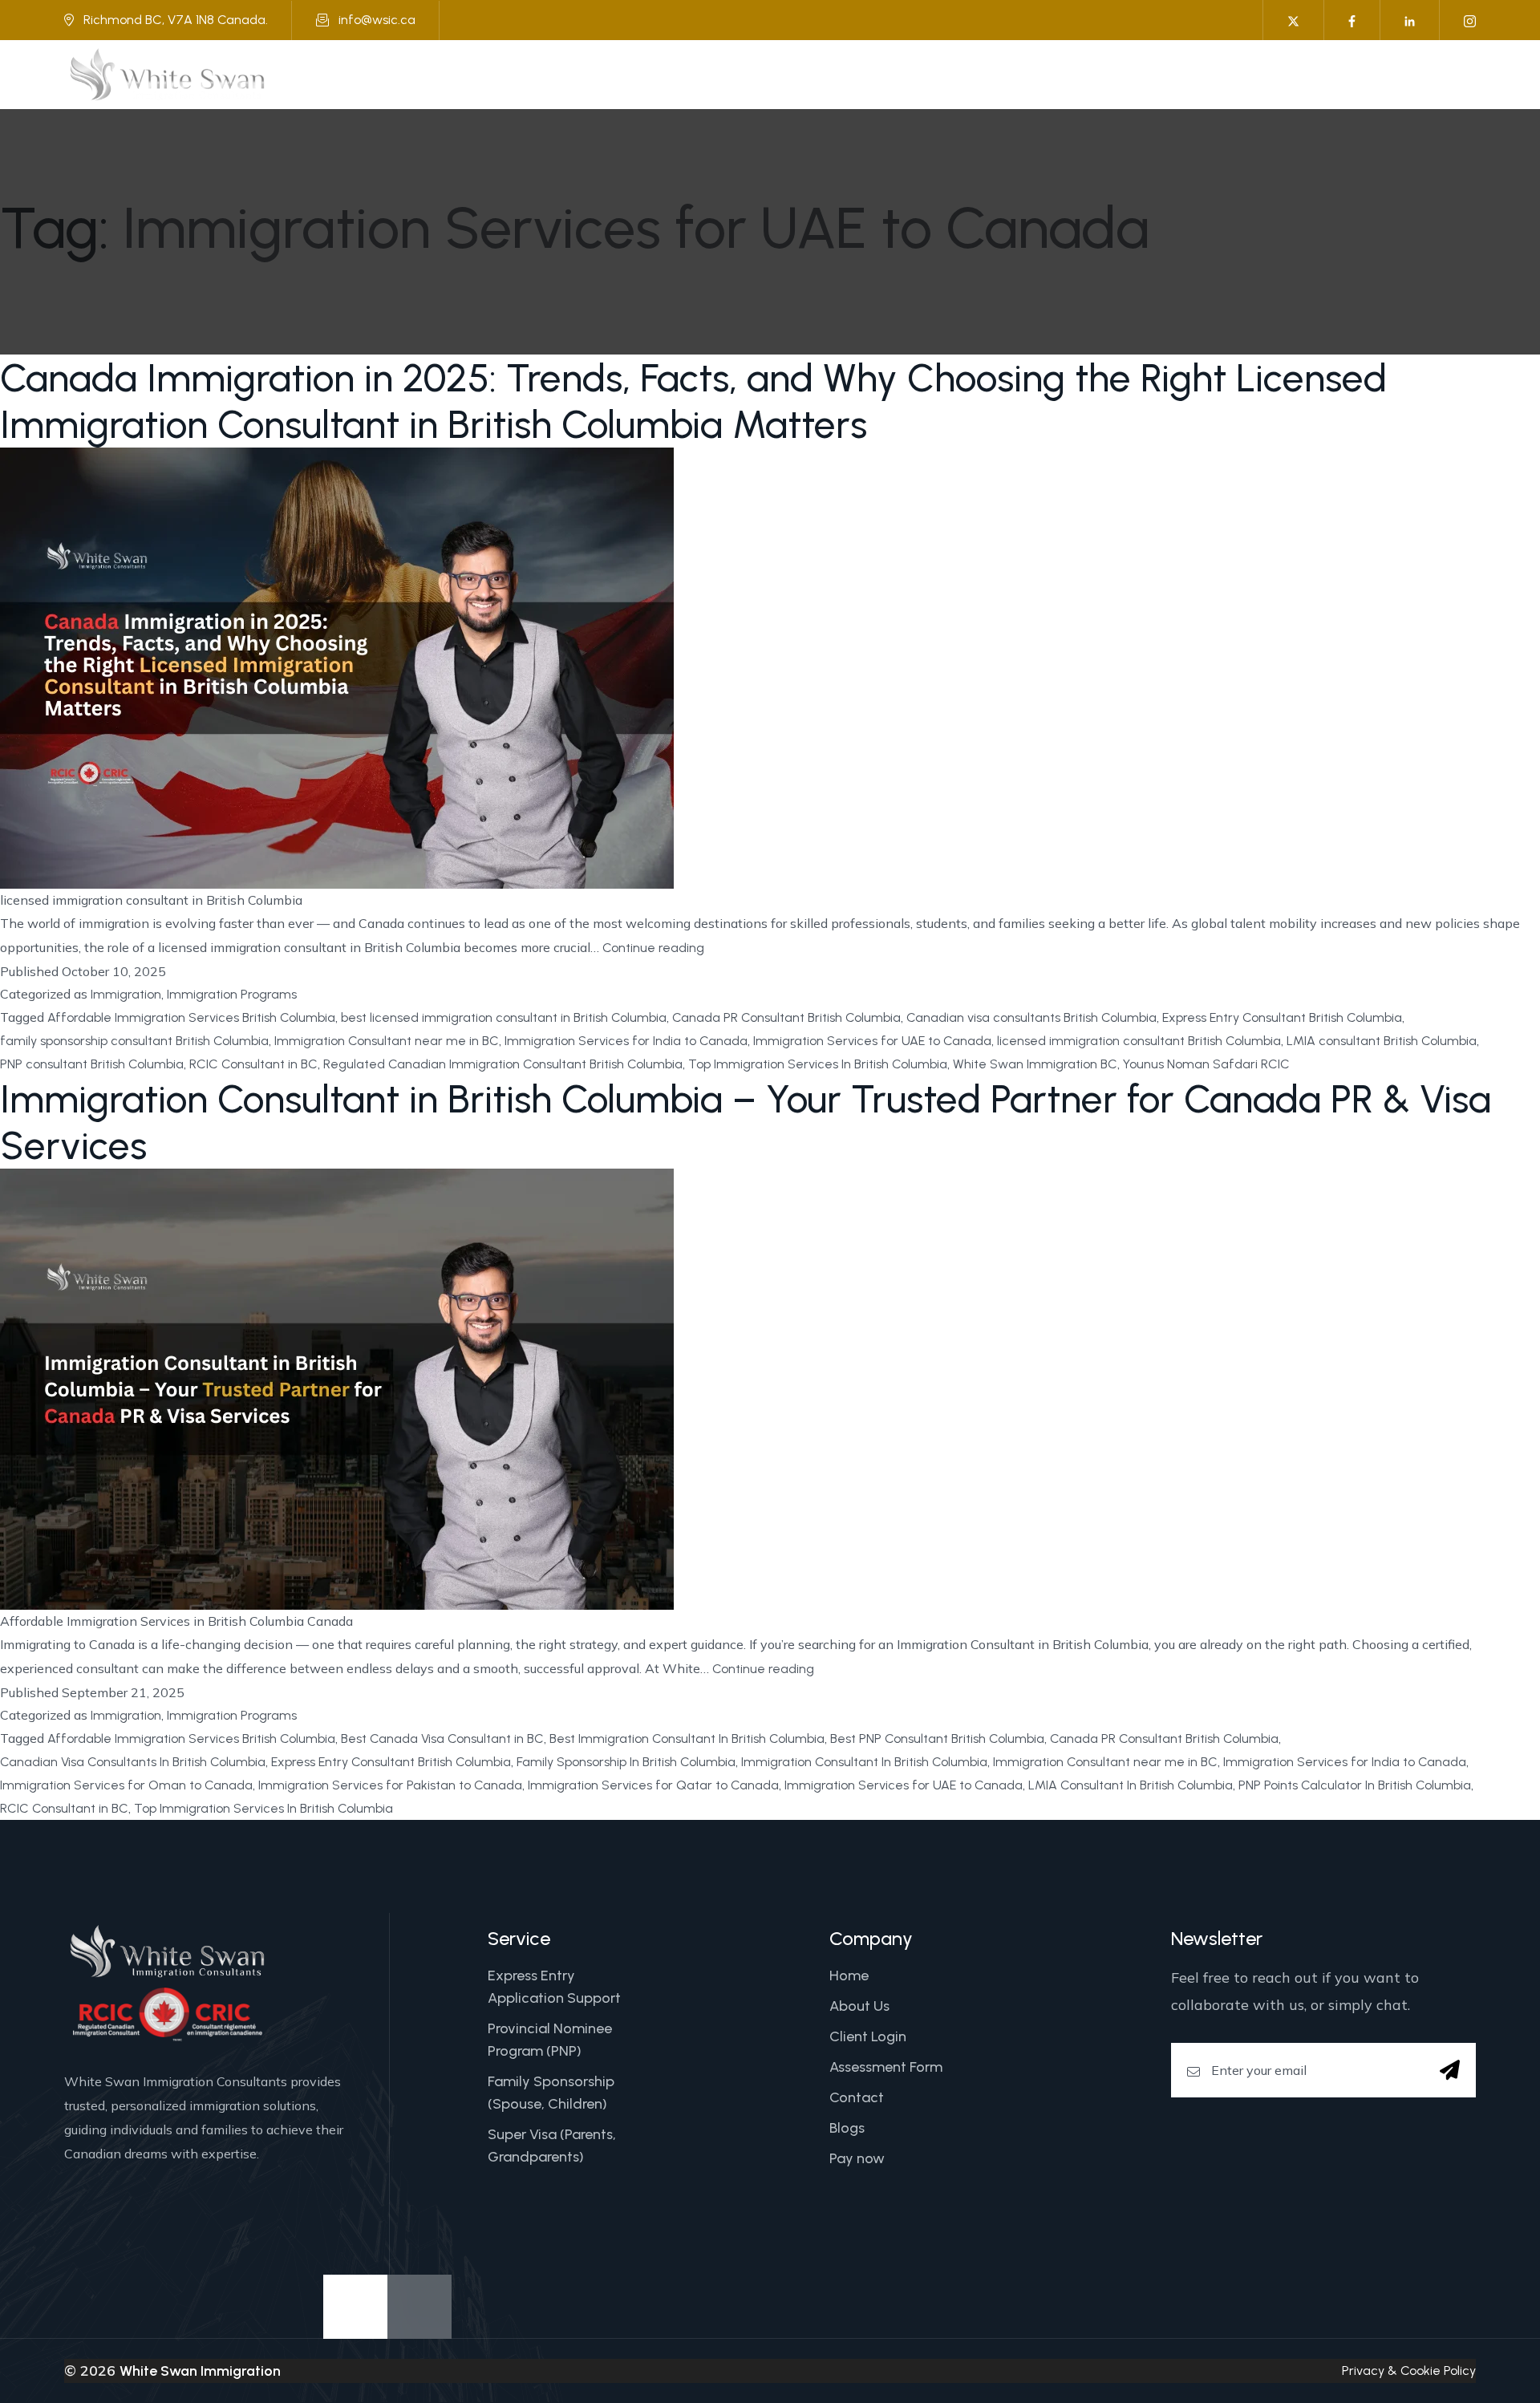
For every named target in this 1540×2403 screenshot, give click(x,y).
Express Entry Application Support (554, 1987)
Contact (857, 2097)
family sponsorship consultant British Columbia (134, 1041)
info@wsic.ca (377, 20)
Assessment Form (886, 2067)
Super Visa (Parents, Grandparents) (552, 2146)
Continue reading (653, 950)
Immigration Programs (232, 994)
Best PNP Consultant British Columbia (937, 1738)
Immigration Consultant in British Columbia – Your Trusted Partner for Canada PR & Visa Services (746, 1122)
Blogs (847, 2128)
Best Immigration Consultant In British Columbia (687, 1738)
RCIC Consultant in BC (253, 1064)
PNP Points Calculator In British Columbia (1355, 1785)
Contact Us (1370, 74)
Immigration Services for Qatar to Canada (653, 1785)
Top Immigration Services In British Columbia (818, 1064)
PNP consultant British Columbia (92, 1064)
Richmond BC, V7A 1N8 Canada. (176, 20)
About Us (693, 74)
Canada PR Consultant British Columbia (786, 1017)
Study (878, 74)
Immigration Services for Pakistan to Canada (390, 1785)
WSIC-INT (1277, 74)
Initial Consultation (1158, 74)
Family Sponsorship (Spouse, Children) (551, 2093)
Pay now (857, 2158)
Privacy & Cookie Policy (1409, 2371)
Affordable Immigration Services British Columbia (191, 1017)
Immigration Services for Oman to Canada (126, 1785)
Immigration (790, 74)
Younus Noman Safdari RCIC (1206, 1064)
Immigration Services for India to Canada (626, 1041)
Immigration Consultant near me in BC (387, 1041)
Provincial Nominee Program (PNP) (550, 2040)
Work (945, 74)
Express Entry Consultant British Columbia (1282, 1017)
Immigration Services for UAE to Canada (872, 1041)
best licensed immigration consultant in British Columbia (504, 1017)
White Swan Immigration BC (1035, 1064)
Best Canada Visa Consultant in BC (442, 1738)
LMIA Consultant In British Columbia (1131, 1785)
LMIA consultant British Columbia (1382, 1041)
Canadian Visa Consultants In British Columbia (133, 1762)
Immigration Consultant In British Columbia (864, 1762)
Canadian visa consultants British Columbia (1031, 1017)
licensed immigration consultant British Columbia (1139, 1041)
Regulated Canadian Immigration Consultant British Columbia (503, 1064)
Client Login (868, 2036)
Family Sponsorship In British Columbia (626, 1762)
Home (618, 74)
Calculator (1029, 74)
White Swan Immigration (200, 2371)
